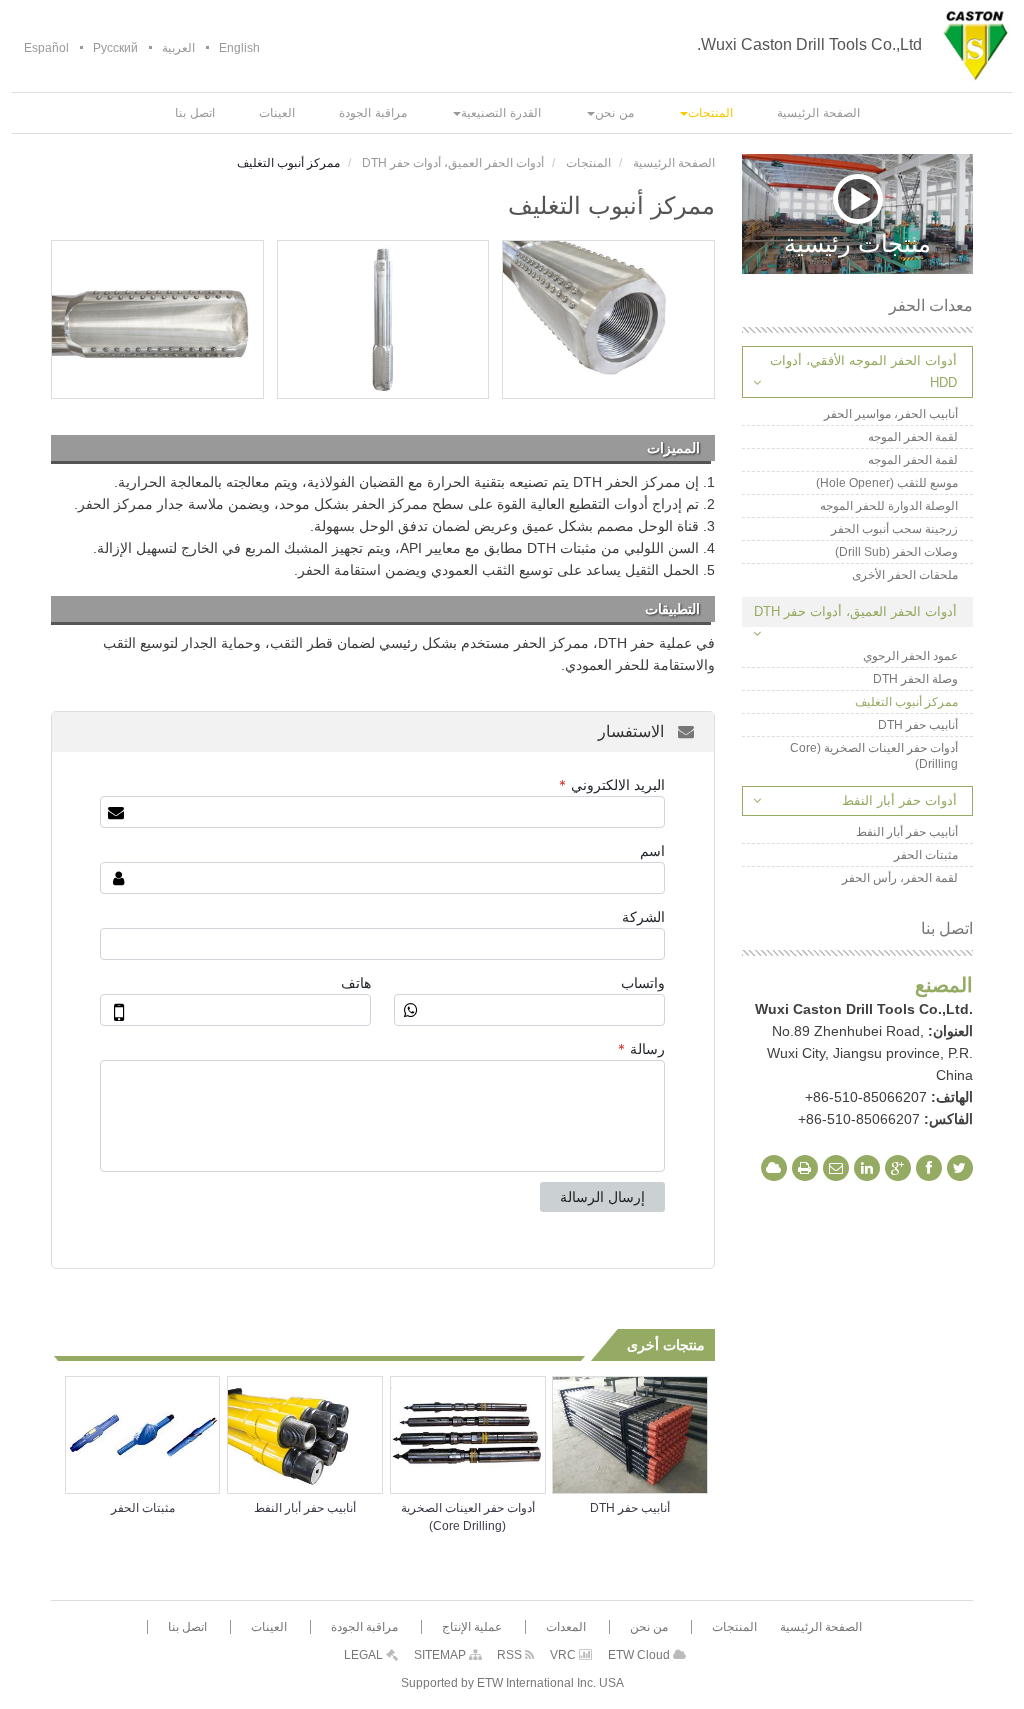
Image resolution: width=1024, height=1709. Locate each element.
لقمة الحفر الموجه (913, 437)
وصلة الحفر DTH (915, 679)
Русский (115, 48)
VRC (564, 1655)
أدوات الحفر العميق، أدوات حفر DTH (453, 163)
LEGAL (365, 1655)
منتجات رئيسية (857, 242)
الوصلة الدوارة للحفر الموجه (889, 506)
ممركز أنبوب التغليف (906, 702)
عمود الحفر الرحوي (910, 656)
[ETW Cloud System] (774, 1168)
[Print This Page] (805, 1168)
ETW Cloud (640, 1655)
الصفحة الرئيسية (674, 163)
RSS (511, 1655)
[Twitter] (960, 1168)
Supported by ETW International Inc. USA (512, 1683)
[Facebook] (929, 1168)
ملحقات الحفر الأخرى (905, 575)
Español (46, 48)
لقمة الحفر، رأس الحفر (900, 878)
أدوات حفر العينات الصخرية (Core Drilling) (468, 1517)
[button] (705, 113)
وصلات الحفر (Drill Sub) (896, 552)
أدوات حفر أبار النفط (899, 800)
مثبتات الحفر (143, 1508)
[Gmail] (836, 1168)
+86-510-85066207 (866, 1097)
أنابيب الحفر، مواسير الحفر (891, 414)
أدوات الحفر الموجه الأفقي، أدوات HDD (863, 371)
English (239, 48)
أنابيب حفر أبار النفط (305, 1508)
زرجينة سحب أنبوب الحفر (894, 529)
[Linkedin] (867, 1168)
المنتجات (588, 163)
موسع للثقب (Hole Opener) (887, 483)
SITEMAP (441, 1655)
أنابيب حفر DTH (630, 1508)
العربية (178, 48)
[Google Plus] (898, 1168)
